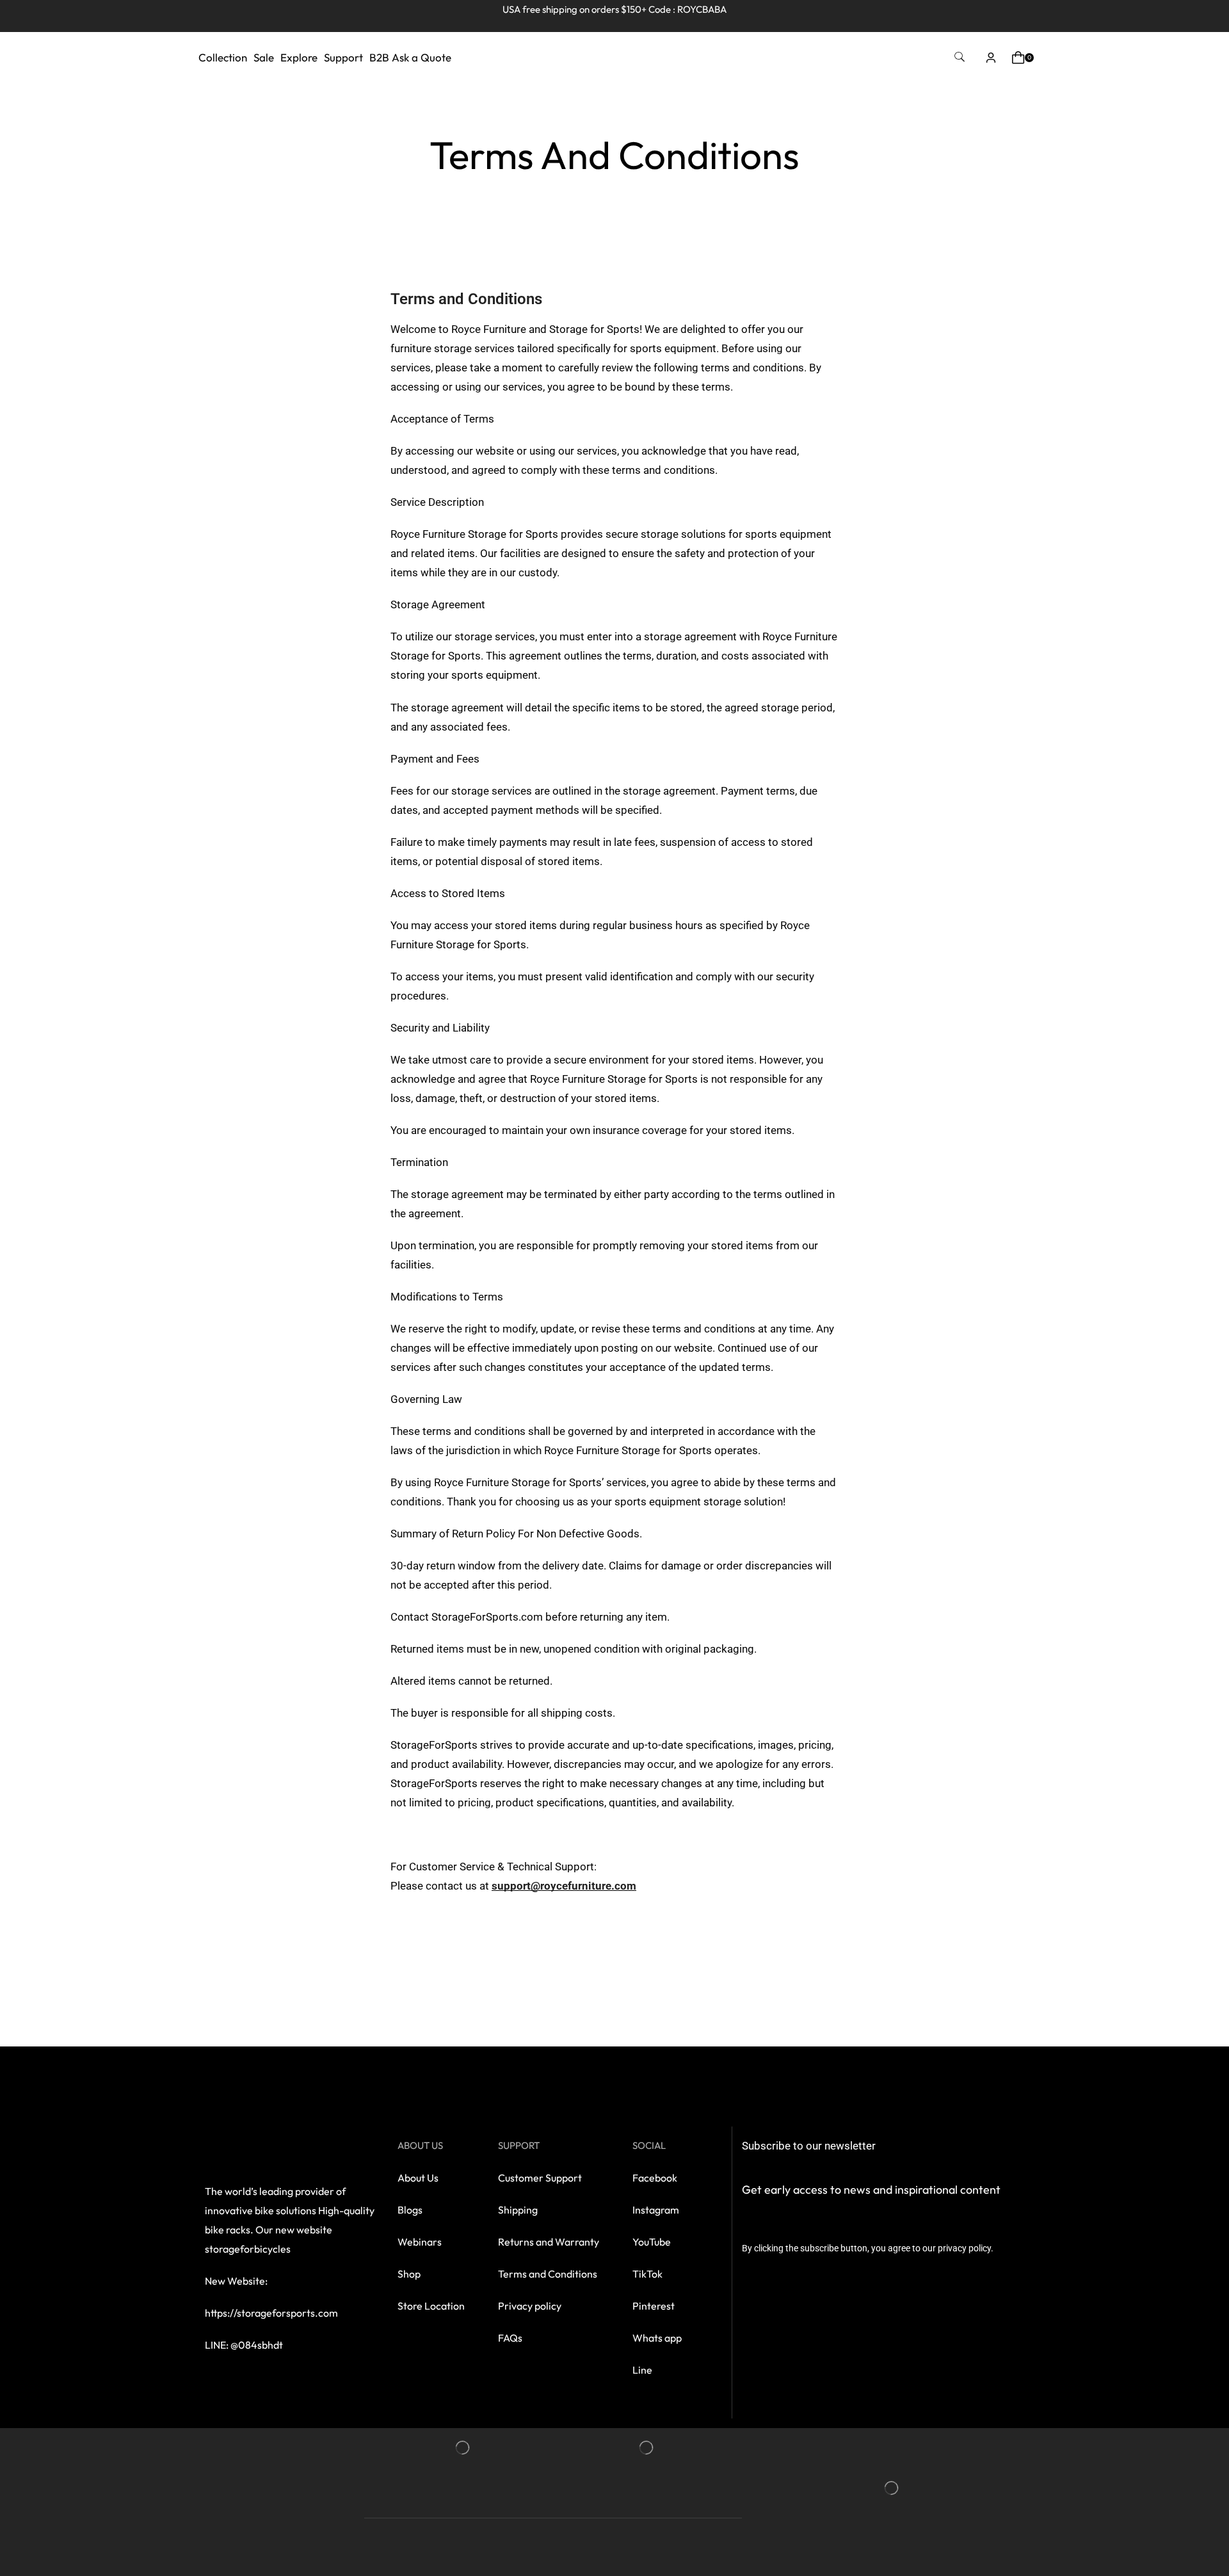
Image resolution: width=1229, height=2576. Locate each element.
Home (610, 120)
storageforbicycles (248, 2249)
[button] (960, 57)
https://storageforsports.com (271, 2313)
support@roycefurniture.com (564, 1886)
